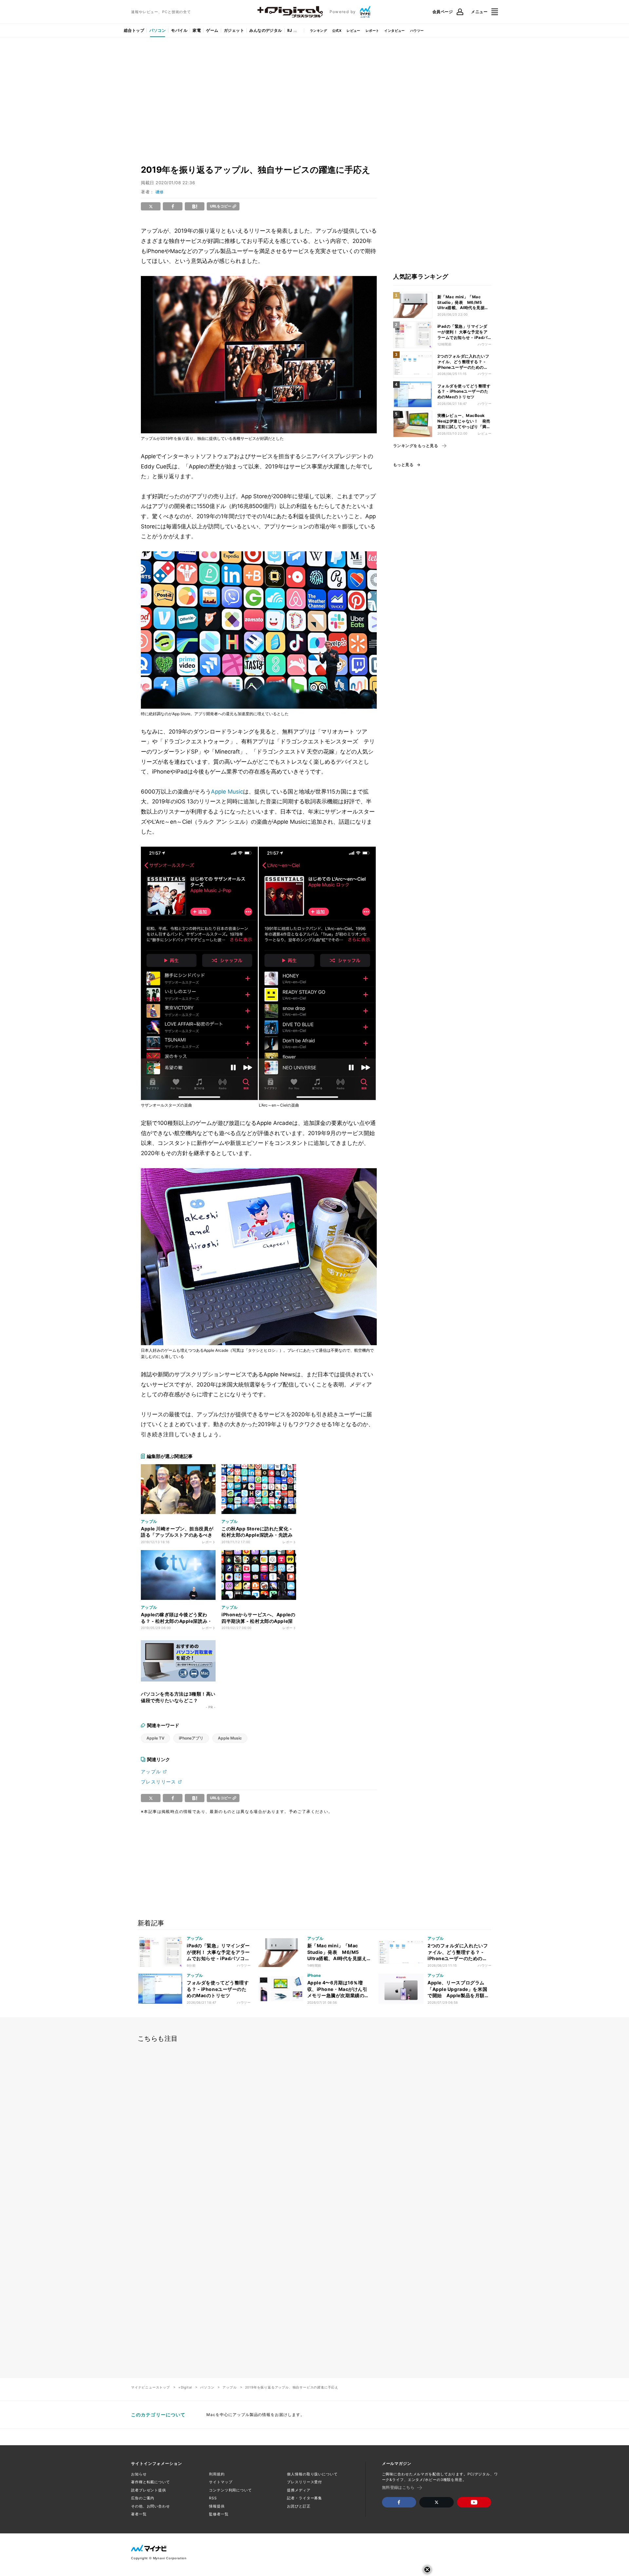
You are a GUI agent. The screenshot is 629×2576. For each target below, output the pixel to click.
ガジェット (234, 30)
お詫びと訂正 (299, 2506)
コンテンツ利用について (230, 2490)
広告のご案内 (143, 2498)
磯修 (160, 192)
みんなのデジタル (266, 30)
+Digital (185, 2387)
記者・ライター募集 (305, 2498)
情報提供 (217, 2506)
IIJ (290, 30)
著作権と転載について (151, 2482)
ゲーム (212, 30)
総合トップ (134, 30)
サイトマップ (221, 2482)
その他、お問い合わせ (151, 2506)
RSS (213, 2498)
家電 (197, 30)
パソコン (158, 30)
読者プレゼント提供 (149, 2490)
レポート (372, 30)
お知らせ (139, 2474)
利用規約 (217, 2474)
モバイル (179, 30)
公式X (337, 30)
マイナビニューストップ (151, 2387)
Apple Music (227, 792)
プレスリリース (159, 1782)
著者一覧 (139, 2514)
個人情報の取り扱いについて (312, 2474)
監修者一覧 (219, 2514)
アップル (151, 1771)
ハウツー (417, 30)
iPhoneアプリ (191, 1738)
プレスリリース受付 (305, 2482)
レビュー (353, 30)
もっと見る (403, 465)
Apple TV (155, 1738)
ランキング (318, 30)
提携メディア (299, 2490)
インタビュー (394, 30)
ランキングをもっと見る (416, 446)
